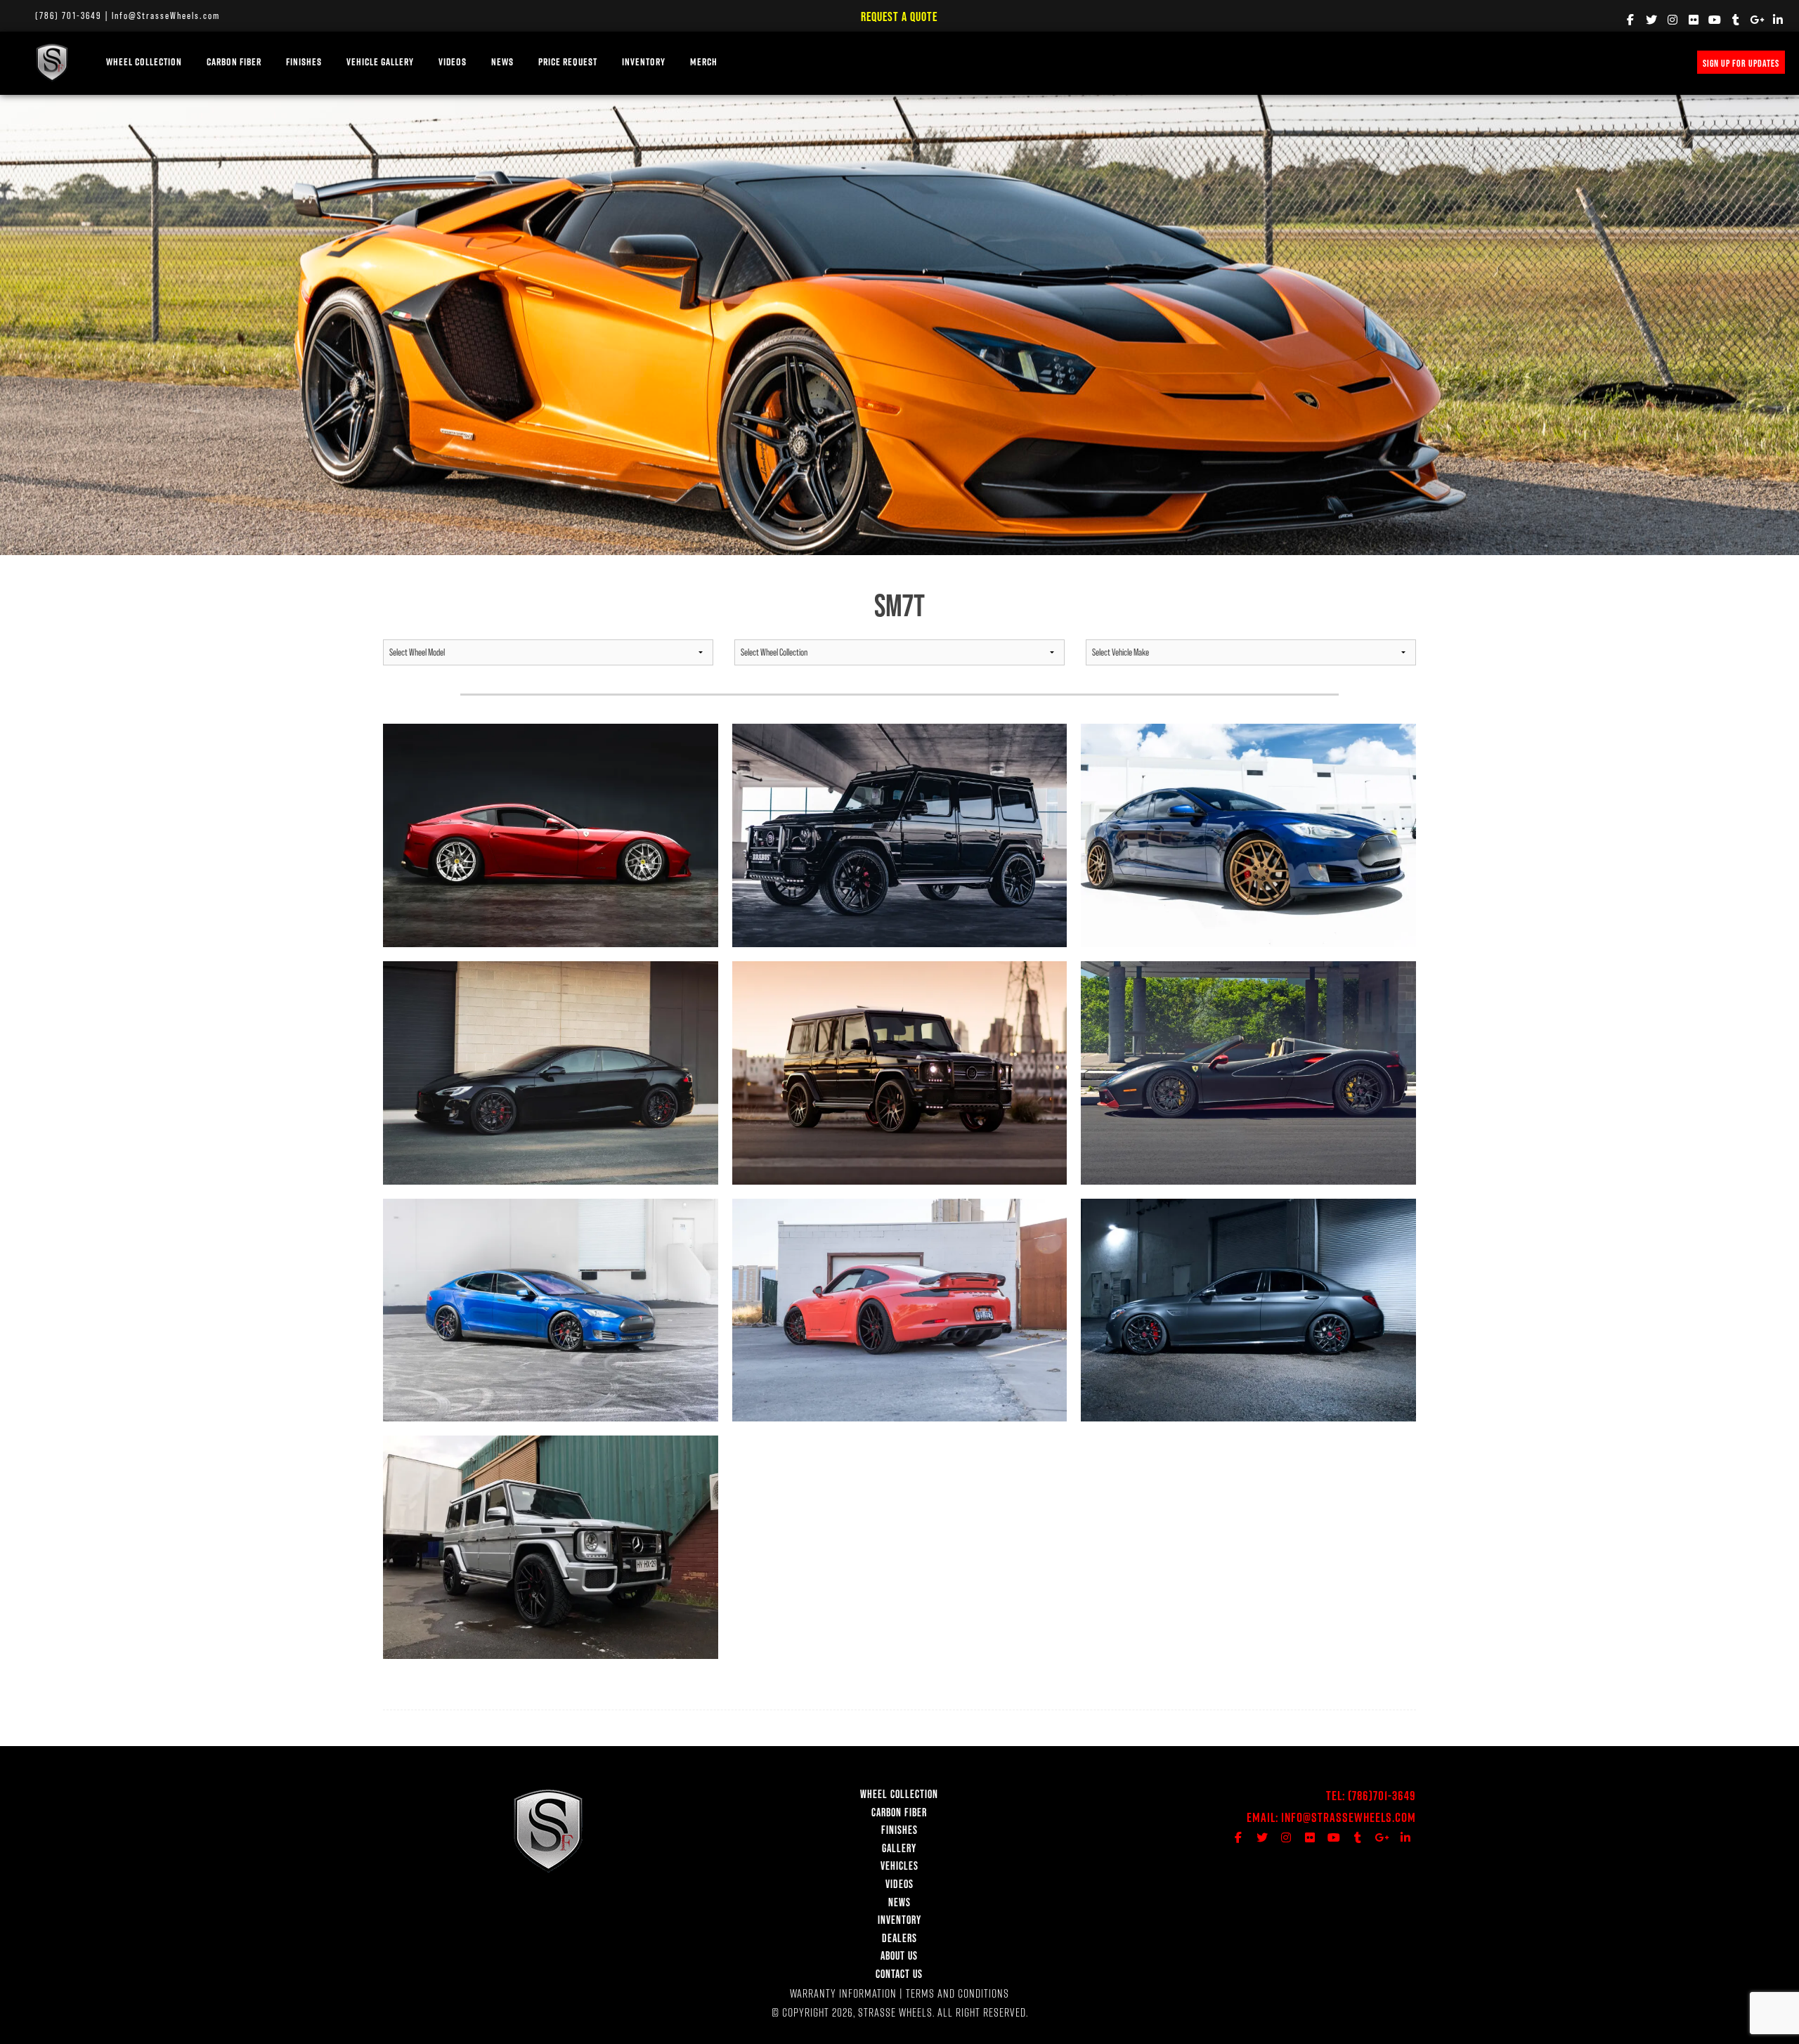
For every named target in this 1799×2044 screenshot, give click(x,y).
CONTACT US (899, 1974)
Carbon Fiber (234, 62)
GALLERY (899, 1848)
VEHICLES (899, 1866)
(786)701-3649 (1382, 1796)
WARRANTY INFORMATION (843, 1993)
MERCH (704, 62)
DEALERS (899, 1938)
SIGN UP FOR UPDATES (1741, 63)
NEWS (502, 62)
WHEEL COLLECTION (144, 62)
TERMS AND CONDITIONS (957, 1993)
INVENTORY (644, 62)
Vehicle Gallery (380, 62)
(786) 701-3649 (69, 15)
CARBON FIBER (899, 1812)
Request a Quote (899, 17)
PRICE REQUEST (568, 62)
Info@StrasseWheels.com (166, 15)
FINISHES (304, 62)
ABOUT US (899, 1955)
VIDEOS (453, 62)
